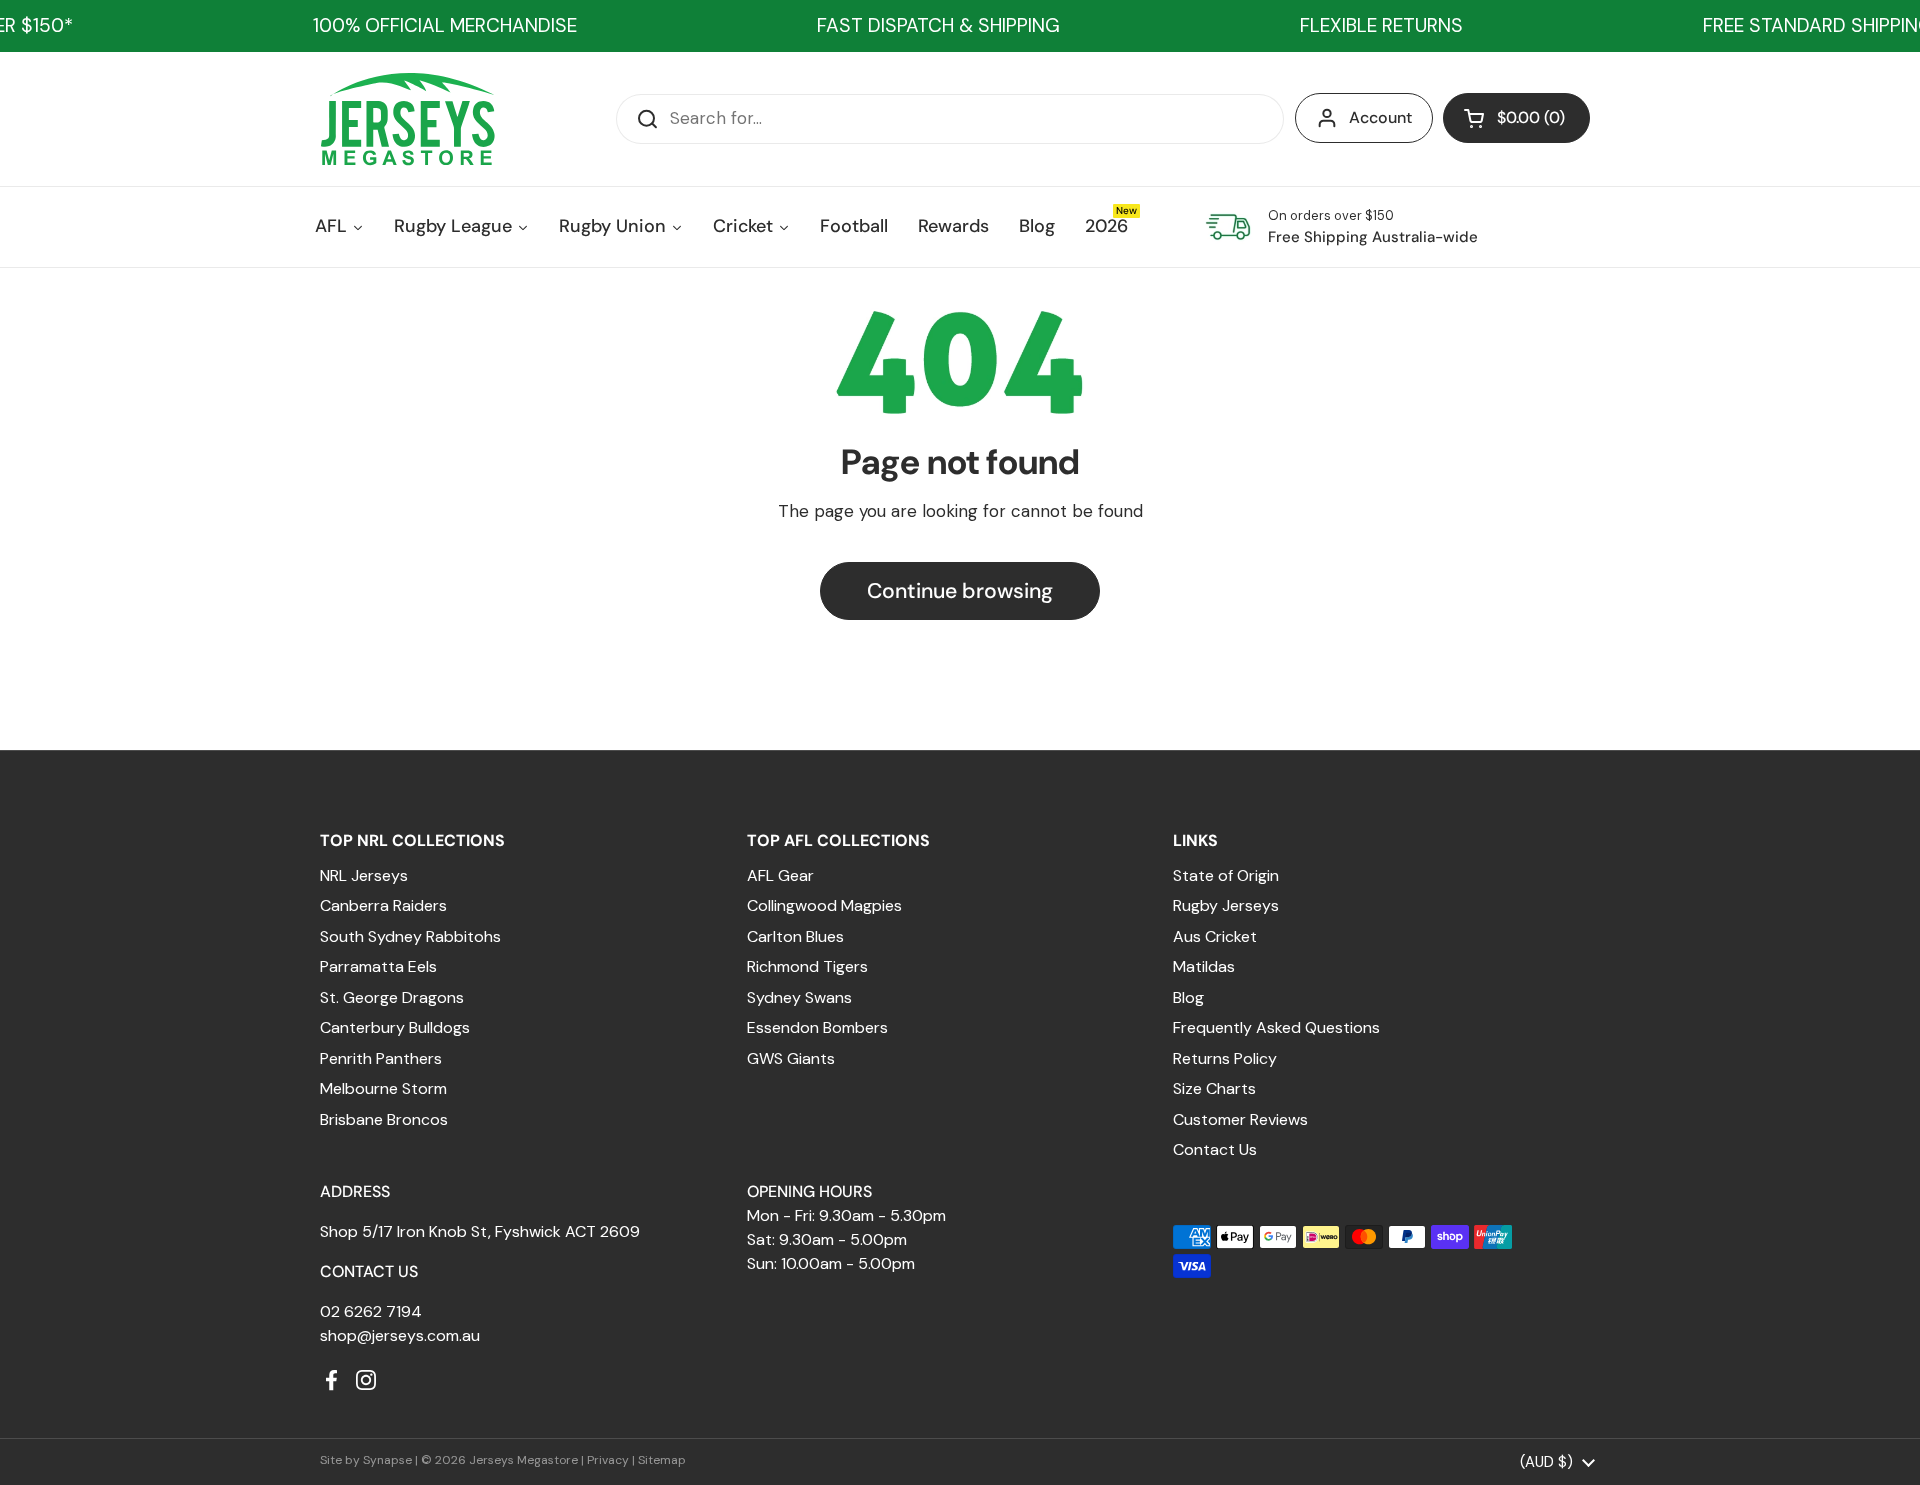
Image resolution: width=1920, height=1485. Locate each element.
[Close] (1286, 505)
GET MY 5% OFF (785, 946)
